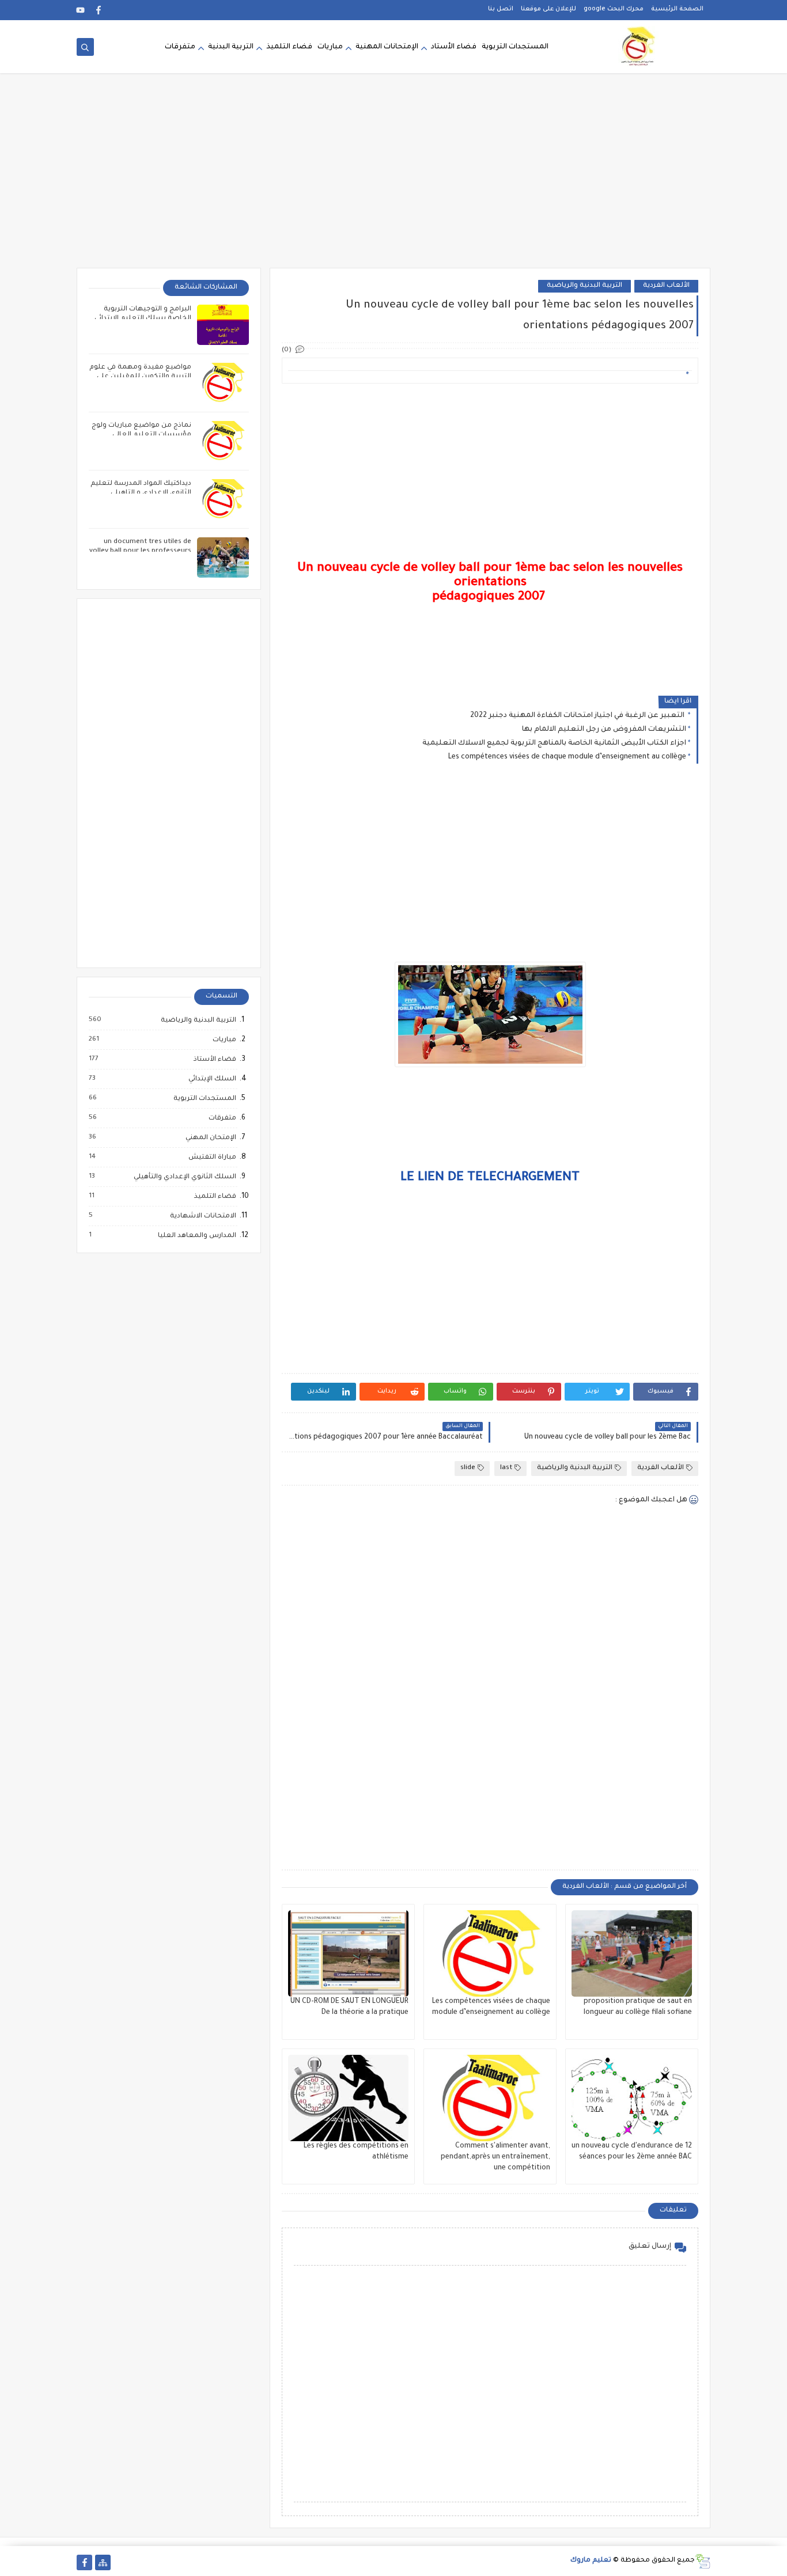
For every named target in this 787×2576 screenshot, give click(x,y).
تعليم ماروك (591, 2561)
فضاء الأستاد (454, 47)
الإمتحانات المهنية (387, 47)
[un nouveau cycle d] (632, 2098)
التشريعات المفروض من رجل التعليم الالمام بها (604, 730)
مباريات (330, 47)
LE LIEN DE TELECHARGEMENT (490, 1178)
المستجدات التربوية (515, 47)
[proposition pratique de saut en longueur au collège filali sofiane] (632, 1953)
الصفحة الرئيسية (677, 9)
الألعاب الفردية (666, 286)
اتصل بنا (501, 9)
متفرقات (180, 47)
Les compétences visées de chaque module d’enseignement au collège (567, 757)
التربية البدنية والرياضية (584, 286)
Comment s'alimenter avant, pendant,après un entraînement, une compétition (495, 2157)
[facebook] (99, 10)
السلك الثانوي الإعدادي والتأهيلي (184, 1177)
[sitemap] (103, 2562)
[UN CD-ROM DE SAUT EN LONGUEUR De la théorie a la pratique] (348, 1953)
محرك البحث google (614, 9)
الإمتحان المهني (210, 1138)
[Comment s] (490, 2098)
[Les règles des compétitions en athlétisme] (348, 2098)
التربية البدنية (231, 47)
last (506, 1468)
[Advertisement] (393, 179)
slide (468, 1468)
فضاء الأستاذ (214, 1060)
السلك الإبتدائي (212, 1079)
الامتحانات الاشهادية (203, 1216)
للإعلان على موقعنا (548, 9)
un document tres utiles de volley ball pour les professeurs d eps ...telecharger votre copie (140, 551)
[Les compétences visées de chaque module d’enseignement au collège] (490, 1953)
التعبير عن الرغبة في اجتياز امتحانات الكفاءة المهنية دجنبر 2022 (578, 716)
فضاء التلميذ (289, 47)
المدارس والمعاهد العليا (196, 1236)
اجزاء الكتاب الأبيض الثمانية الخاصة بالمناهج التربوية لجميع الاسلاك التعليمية (554, 743)
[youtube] (80, 10)
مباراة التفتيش (212, 1158)
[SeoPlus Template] (703, 2561)
